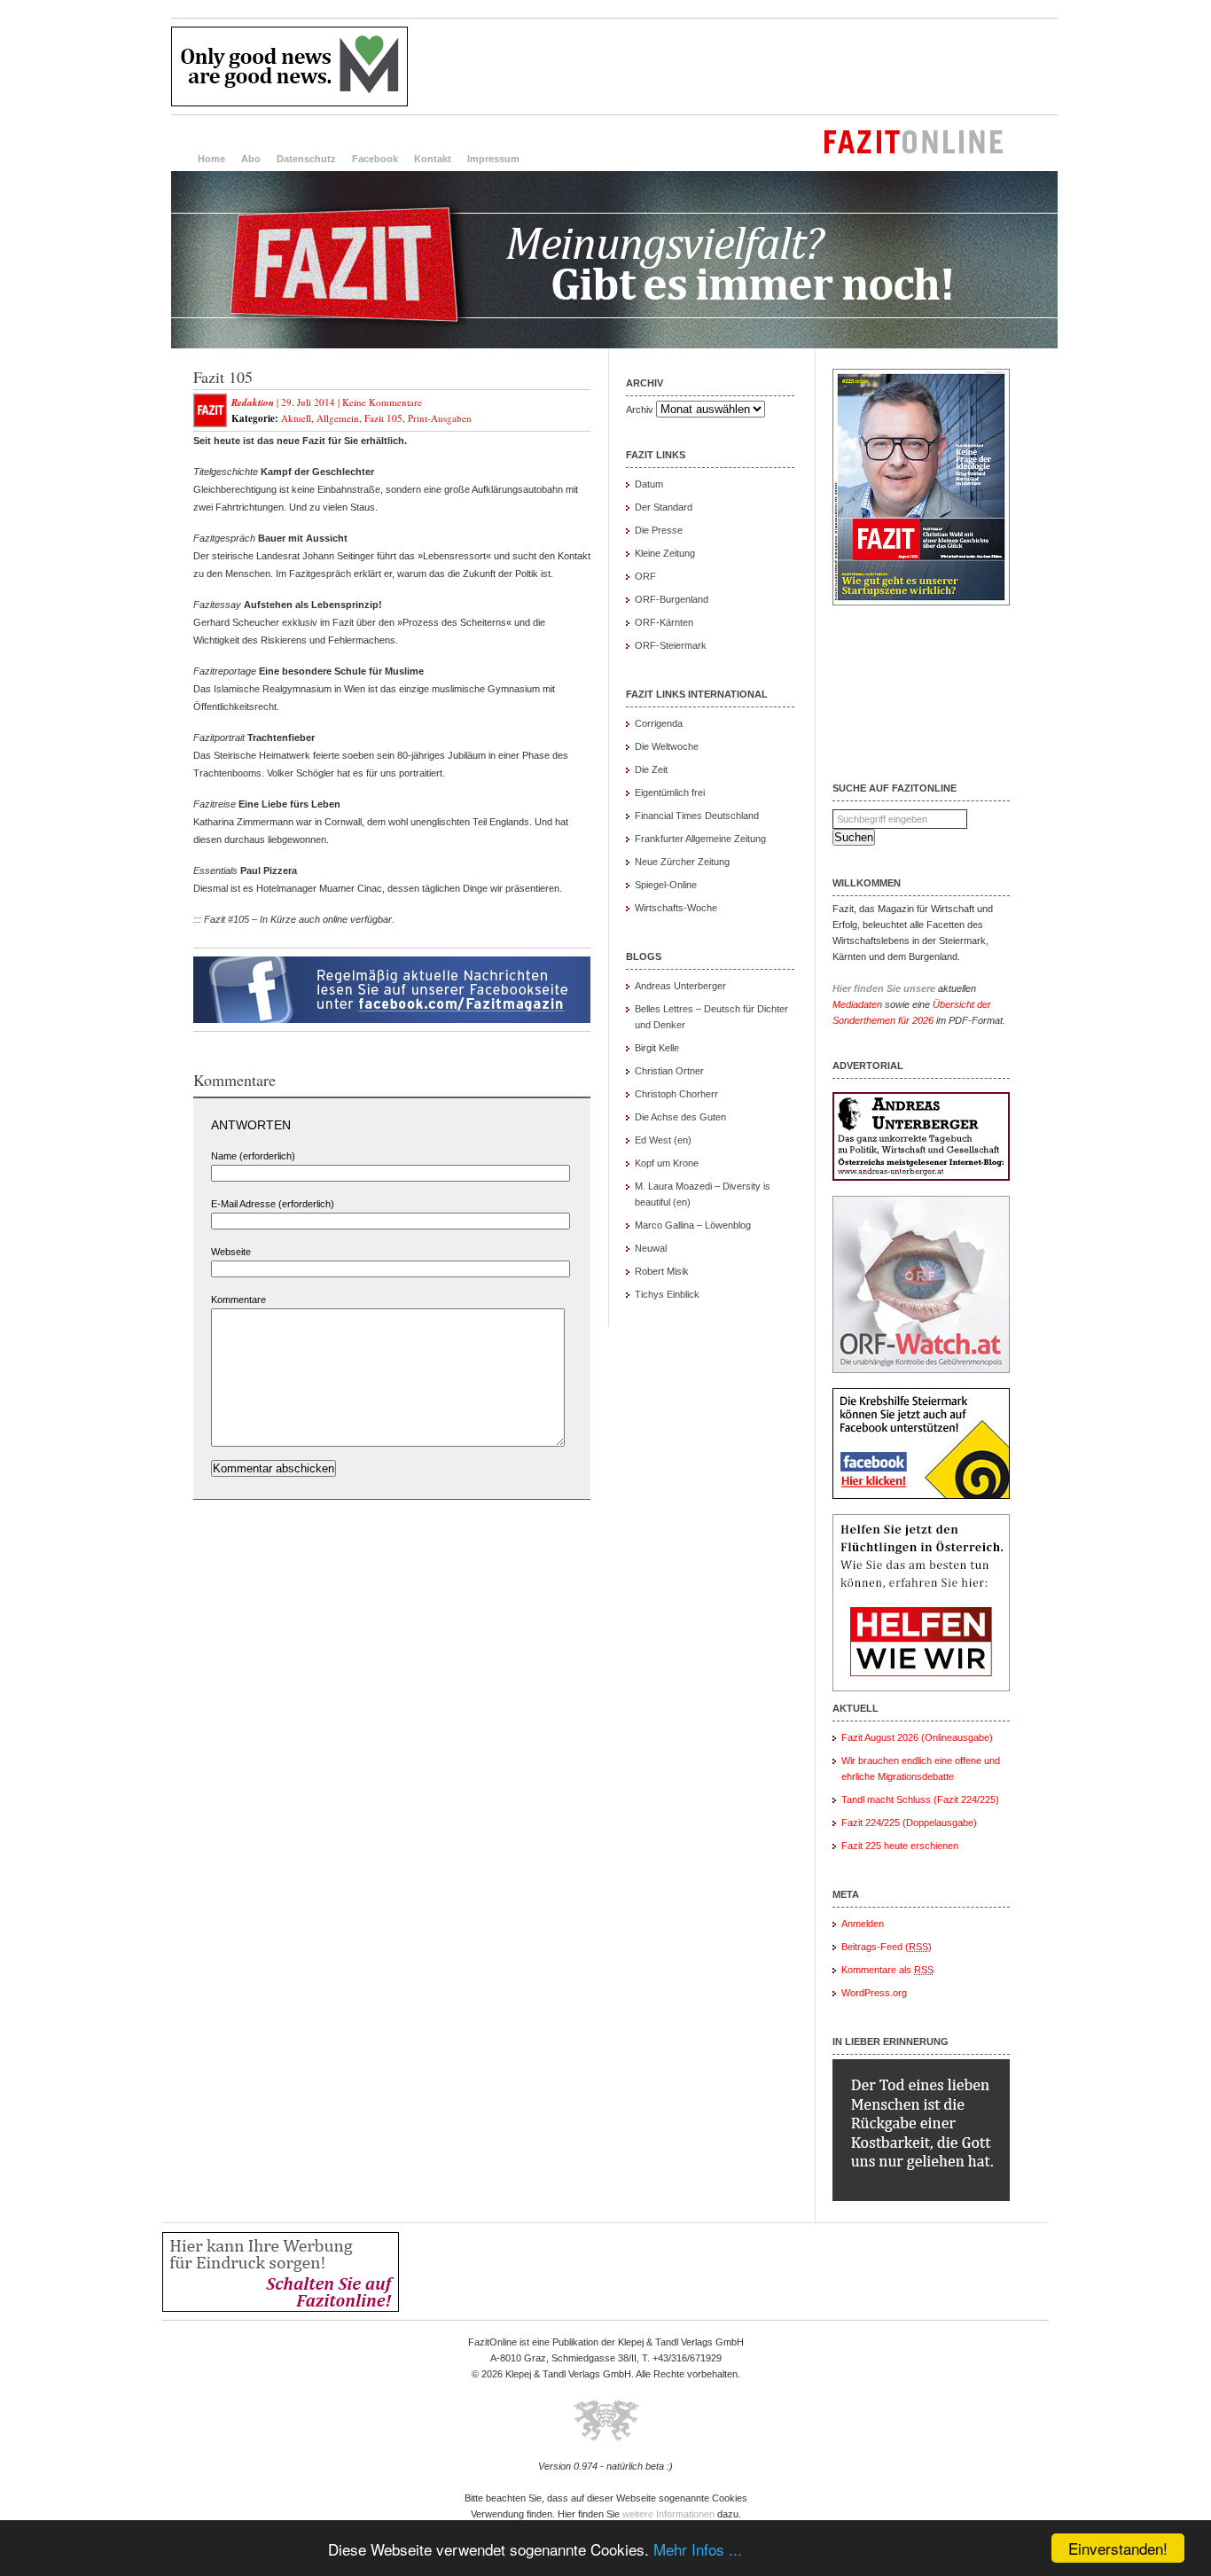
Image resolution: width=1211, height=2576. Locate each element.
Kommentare (238, 1300)
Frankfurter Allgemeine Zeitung (700, 839)
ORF (645, 576)
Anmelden (863, 1924)
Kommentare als (887, 1970)
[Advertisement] (735, 66)
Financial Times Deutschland (697, 816)
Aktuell (296, 418)
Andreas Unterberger (680, 986)
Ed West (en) (663, 1140)
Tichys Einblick (667, 1294)
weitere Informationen (668, 2514)
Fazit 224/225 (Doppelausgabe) (909, 1823)
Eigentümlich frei (670, 792)
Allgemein (338, 418)
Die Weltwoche (667, 746)
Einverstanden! (1118, 2548)
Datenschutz (306, 159)
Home (211, 159)
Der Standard (664, 507)
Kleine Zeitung (665, 553)
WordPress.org (874, 1993)
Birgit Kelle (657, 1048)
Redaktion (253, 402)
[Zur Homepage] (614, 345)
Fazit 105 (223, 377)
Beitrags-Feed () (887, 1947)
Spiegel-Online (666, 885)
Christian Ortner (669, 1071)
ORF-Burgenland (672, 599)
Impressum (493, 159)
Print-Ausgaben (440, 418)
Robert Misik (662, 1271)
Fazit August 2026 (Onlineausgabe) (917, 1737)
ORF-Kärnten (664, 622)
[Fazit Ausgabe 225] (921, 602)
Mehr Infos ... (698, 2549)
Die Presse (659, 530)
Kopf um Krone (667, 1163)
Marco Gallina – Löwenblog (693, 1225)
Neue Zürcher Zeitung (682, 862)
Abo (251, 159)
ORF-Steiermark (671, 645)
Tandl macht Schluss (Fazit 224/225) (920, 1799)
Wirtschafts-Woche (676, 908)
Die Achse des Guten (680, 1117)
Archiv (640, 410)
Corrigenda (659, 723)
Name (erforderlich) (253, 1156)
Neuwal (651, 1248)
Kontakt (433, 159)
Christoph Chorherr (676, 1094)
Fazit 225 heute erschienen (900, 1846)
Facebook (375, 159)
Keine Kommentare (382, 402)
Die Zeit (651, 769)
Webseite (231, 1252)
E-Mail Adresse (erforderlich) (273, 1204)
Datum (649, 484)
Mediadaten (857, 1004)
